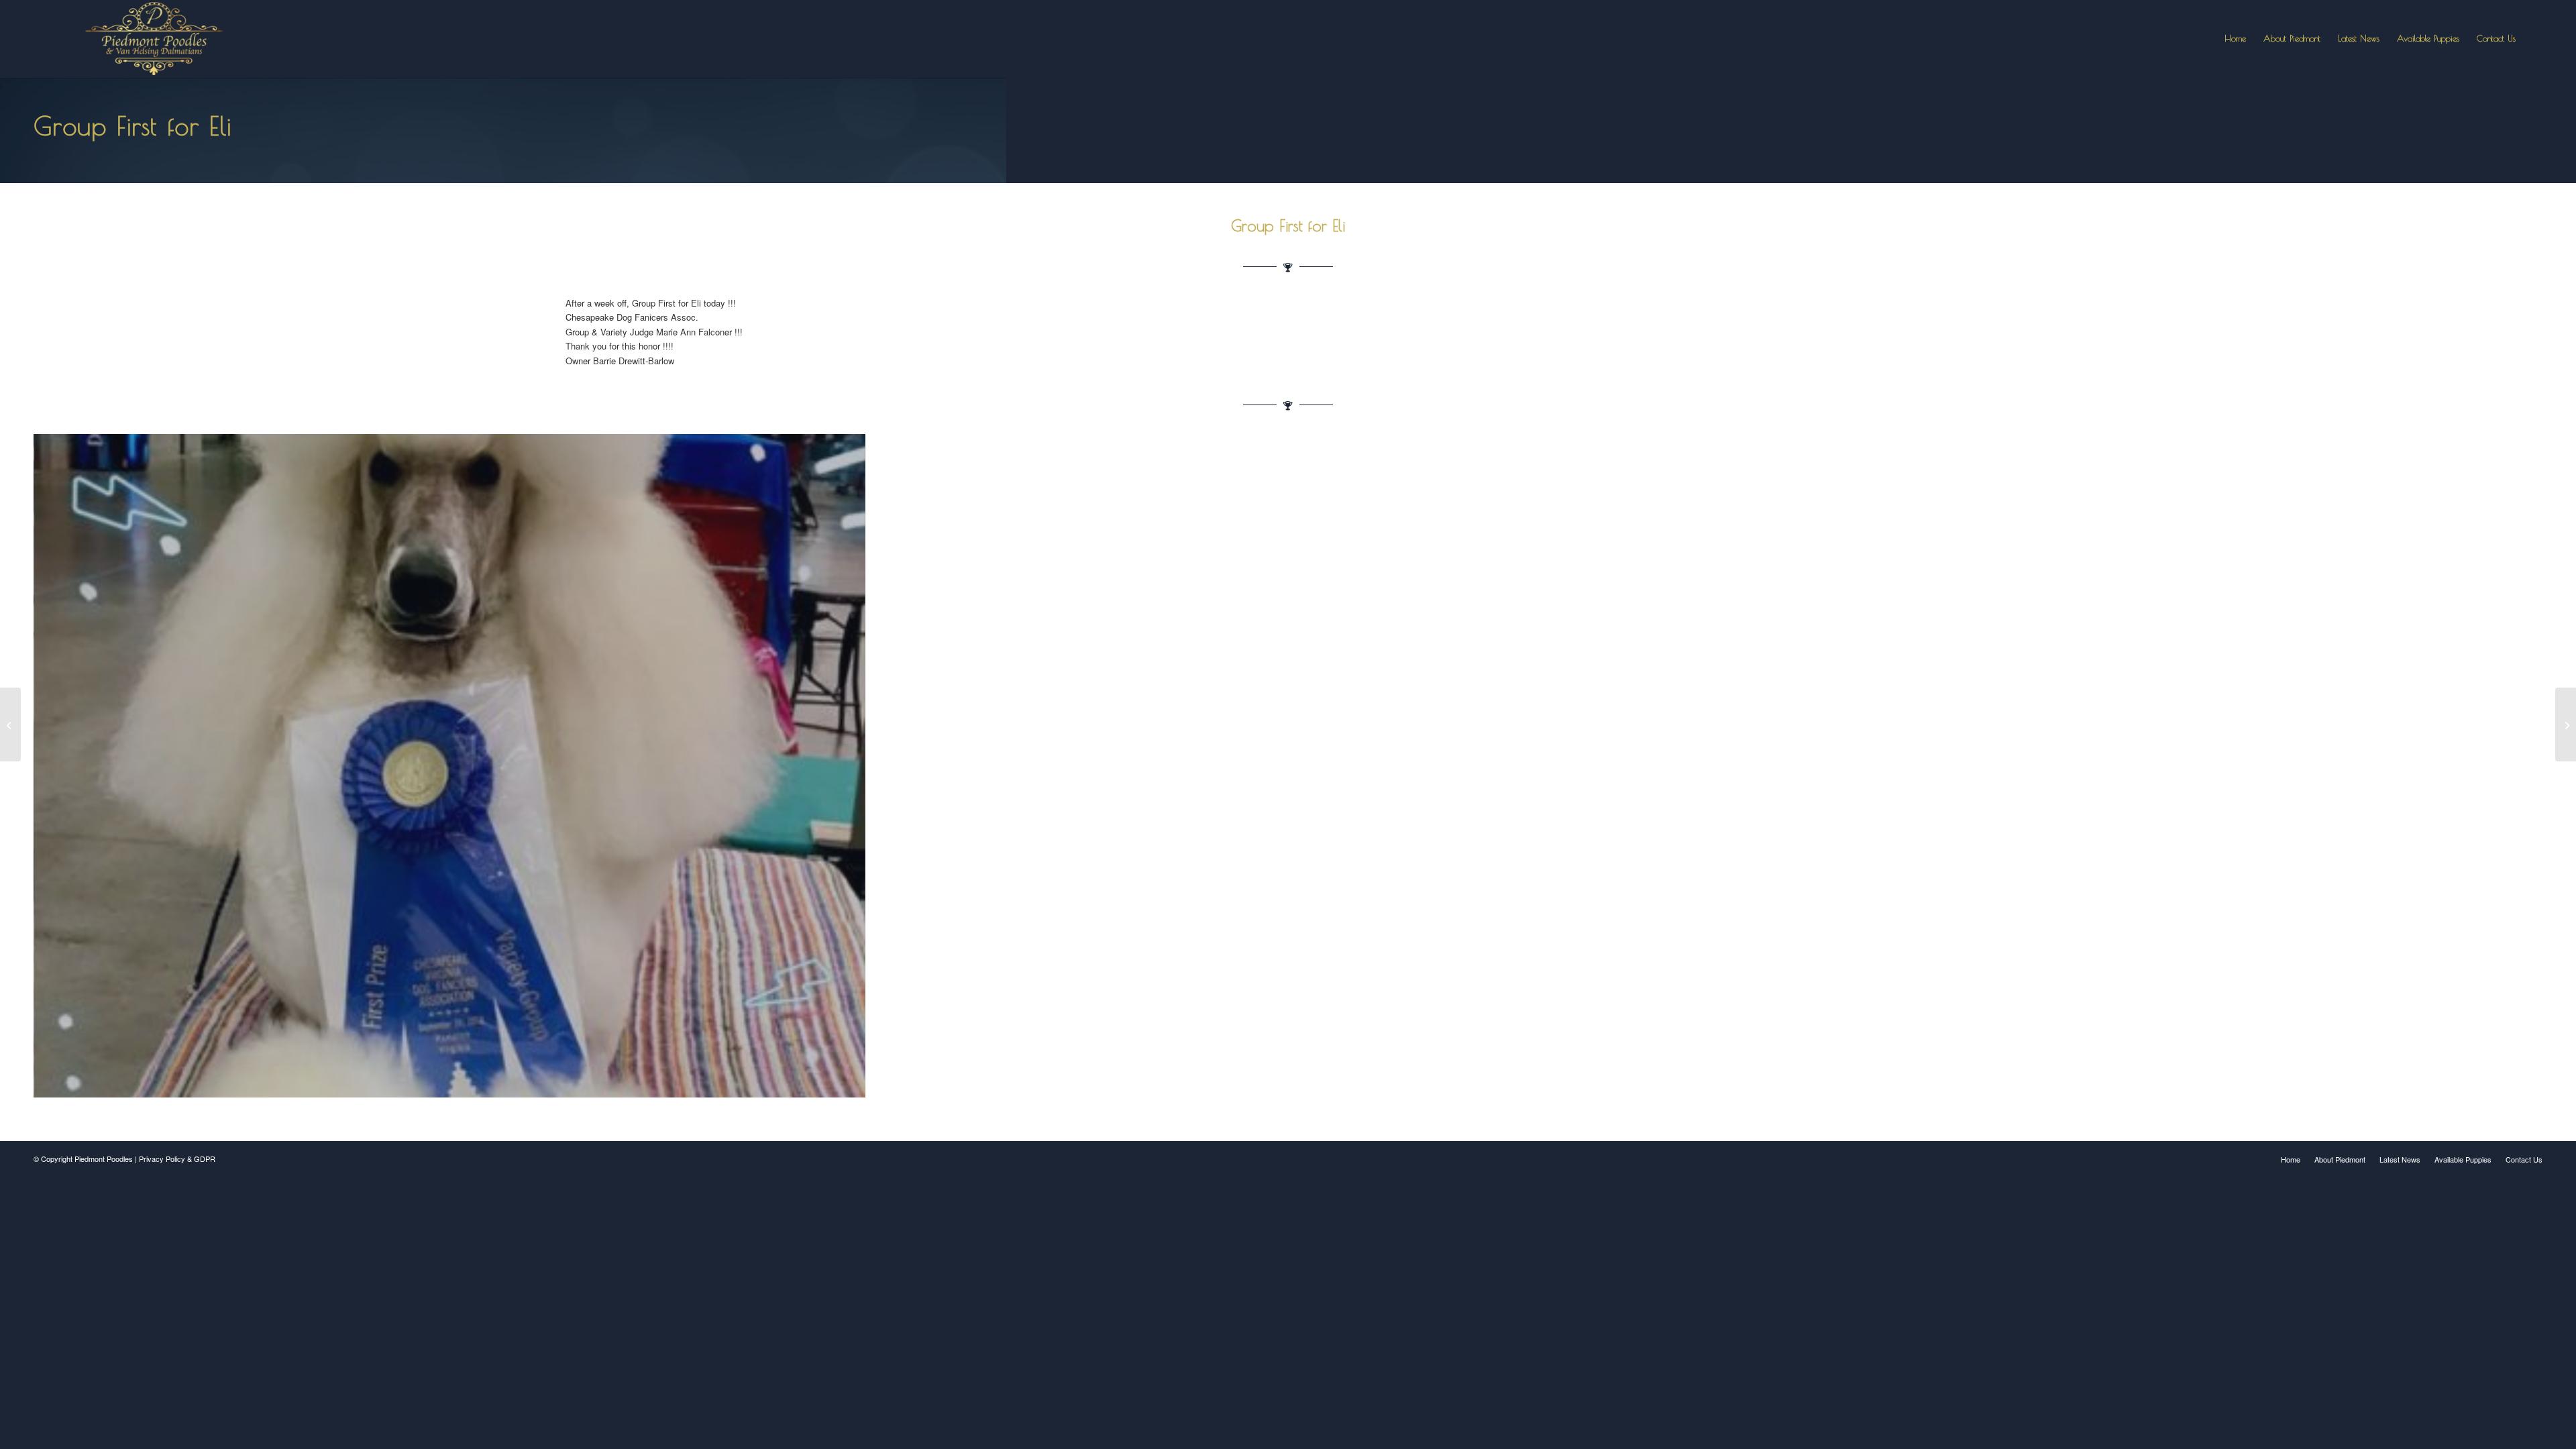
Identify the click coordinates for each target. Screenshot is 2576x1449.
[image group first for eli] (454, 771)
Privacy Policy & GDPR (177, 1159)
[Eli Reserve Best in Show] (2566, 724)
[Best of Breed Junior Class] (10, 724)
